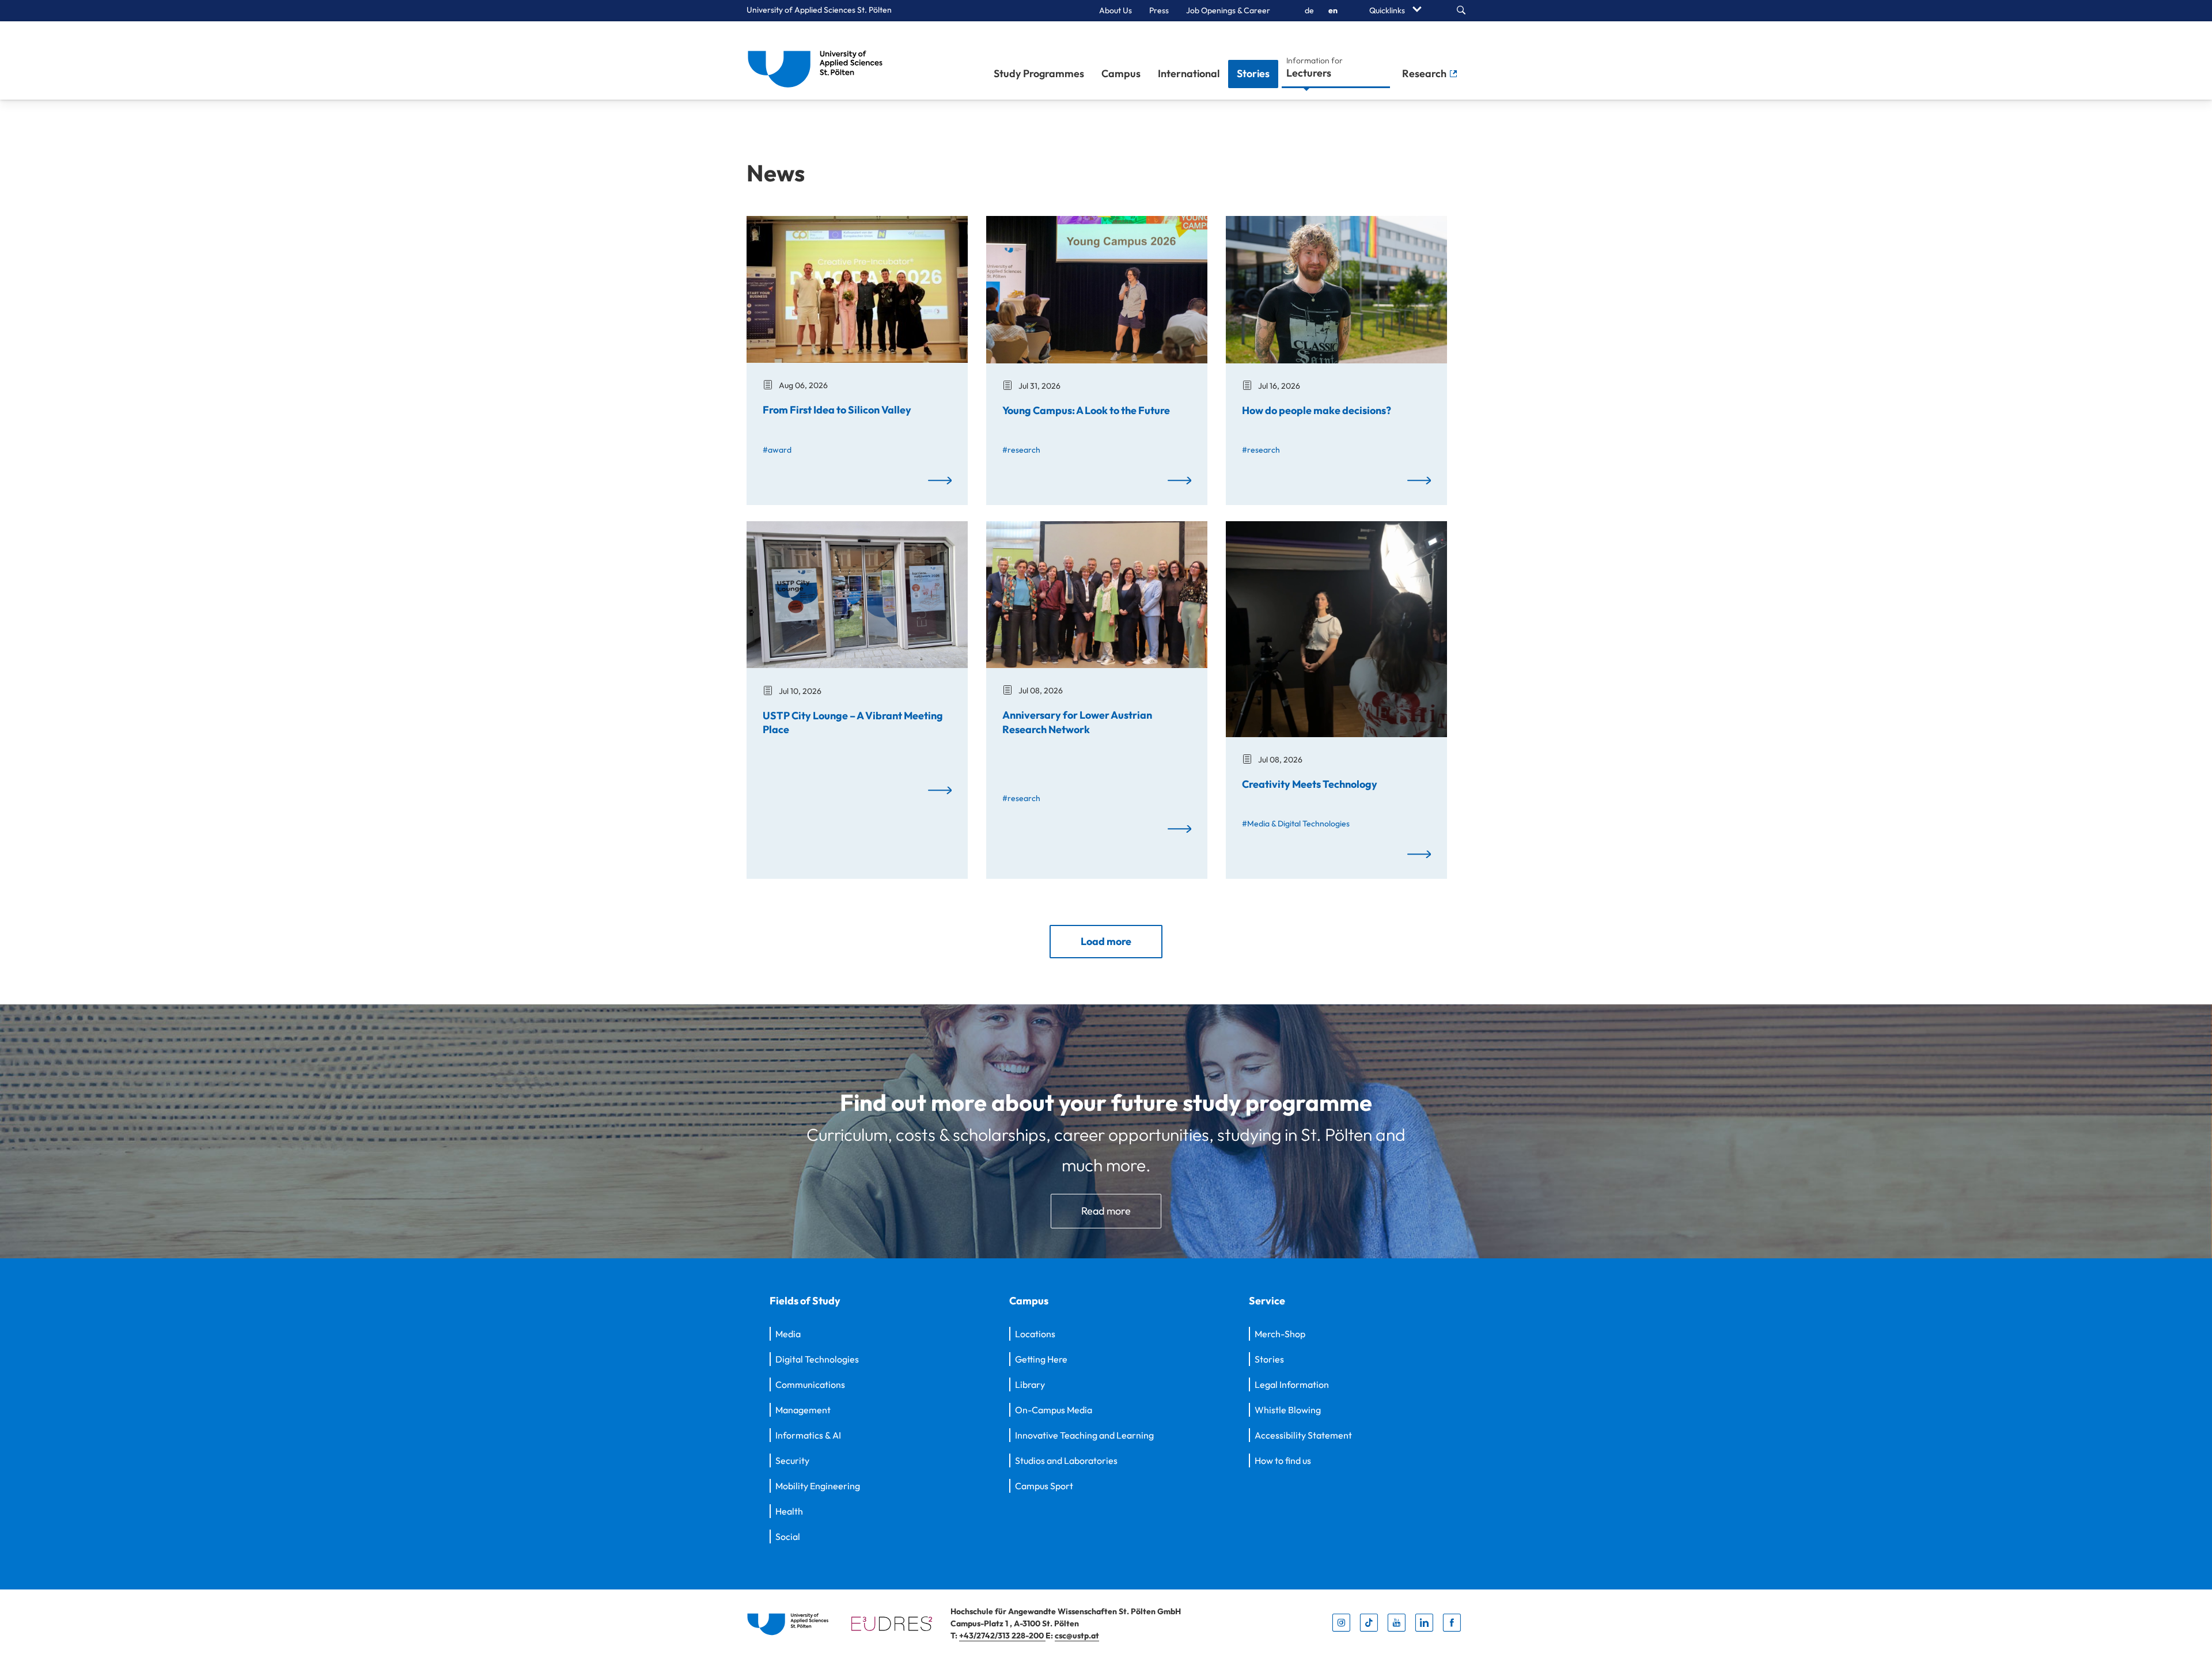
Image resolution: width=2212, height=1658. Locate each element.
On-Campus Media (1054, 1410)
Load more (1106, 941)
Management (803, 1410)
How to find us (1283, 1460)
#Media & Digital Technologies (1296, 824)
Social (788, 1536)
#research (1021, 450)
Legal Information (1292, 1384)
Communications (810, 1384)
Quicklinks (1388, 10)
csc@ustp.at (1077, 1636)
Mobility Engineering (818, 1486)
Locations (1035, 1334)
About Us (1116, 10)
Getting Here (1041, 1359)
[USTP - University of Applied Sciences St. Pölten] (818, 60)
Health (789, 1511)
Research (1425, 73)
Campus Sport (1044, 1486)
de (1309, 10)
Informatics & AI (808, 1435)
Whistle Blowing (1288, 1410)
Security (792, 1460)
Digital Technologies (817, 1359)
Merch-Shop (1280, 1334)
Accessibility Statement (1303, 1435)
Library (1030, 1384)
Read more (1106, 1211)
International (1189, 73)
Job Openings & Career (1228, 10)
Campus (1121, 73)
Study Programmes (1039, 73)
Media (788, 1334)
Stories (1253, 73)
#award (777, 450)
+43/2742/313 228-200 (1002, 1636)
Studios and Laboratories (1066, 1460)
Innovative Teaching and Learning (1084, 1435)
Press (1159, 10)
